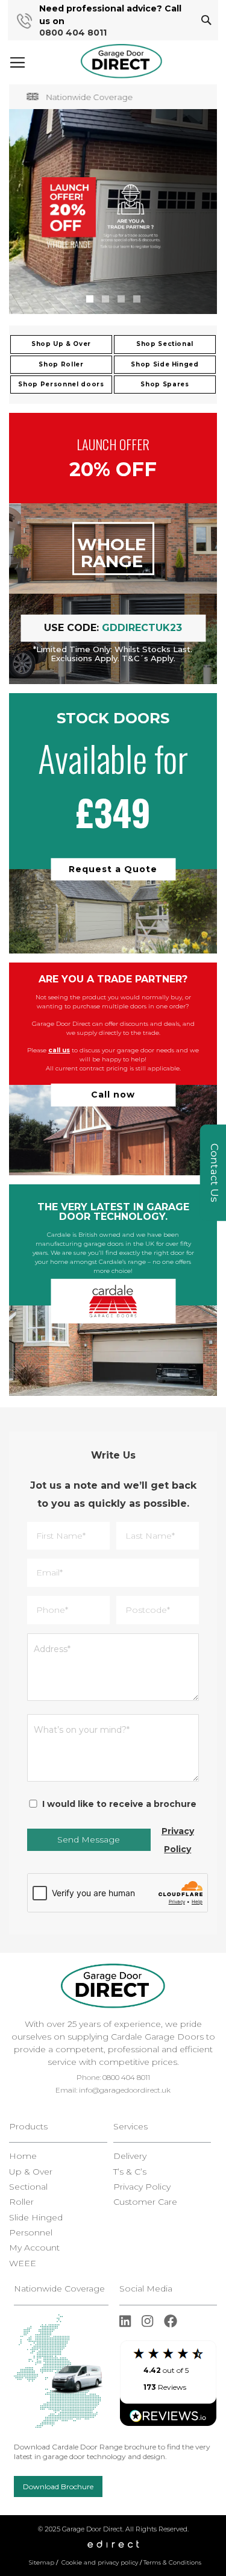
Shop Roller (61, 364)
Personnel (31, 2233)
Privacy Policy (178, 1840)
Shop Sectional (165, 344)
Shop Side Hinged (165, 364)
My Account (34, 2248)
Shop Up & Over (61, 344)
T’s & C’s (130, 2172)
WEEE (23, 2263)
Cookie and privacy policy (100, 2562)
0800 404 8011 (73, 33)
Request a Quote (113, 869)
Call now (113, 1095)
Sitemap (42, 2562)
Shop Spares (165, 384)
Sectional (28, 2187)
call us (59, 1050)
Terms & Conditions (172, 2562)
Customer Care (145, 2202)
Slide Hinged (36, 2218)
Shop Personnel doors (61, 384)
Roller (21, 2202)
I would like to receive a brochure (119, 1804)
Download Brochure (58, 2486)
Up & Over (31, 2172)
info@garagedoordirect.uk (125, 2090)
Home (23, 2156)
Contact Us (215, 1173)
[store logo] (121, 61)
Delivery (130, 2156)
